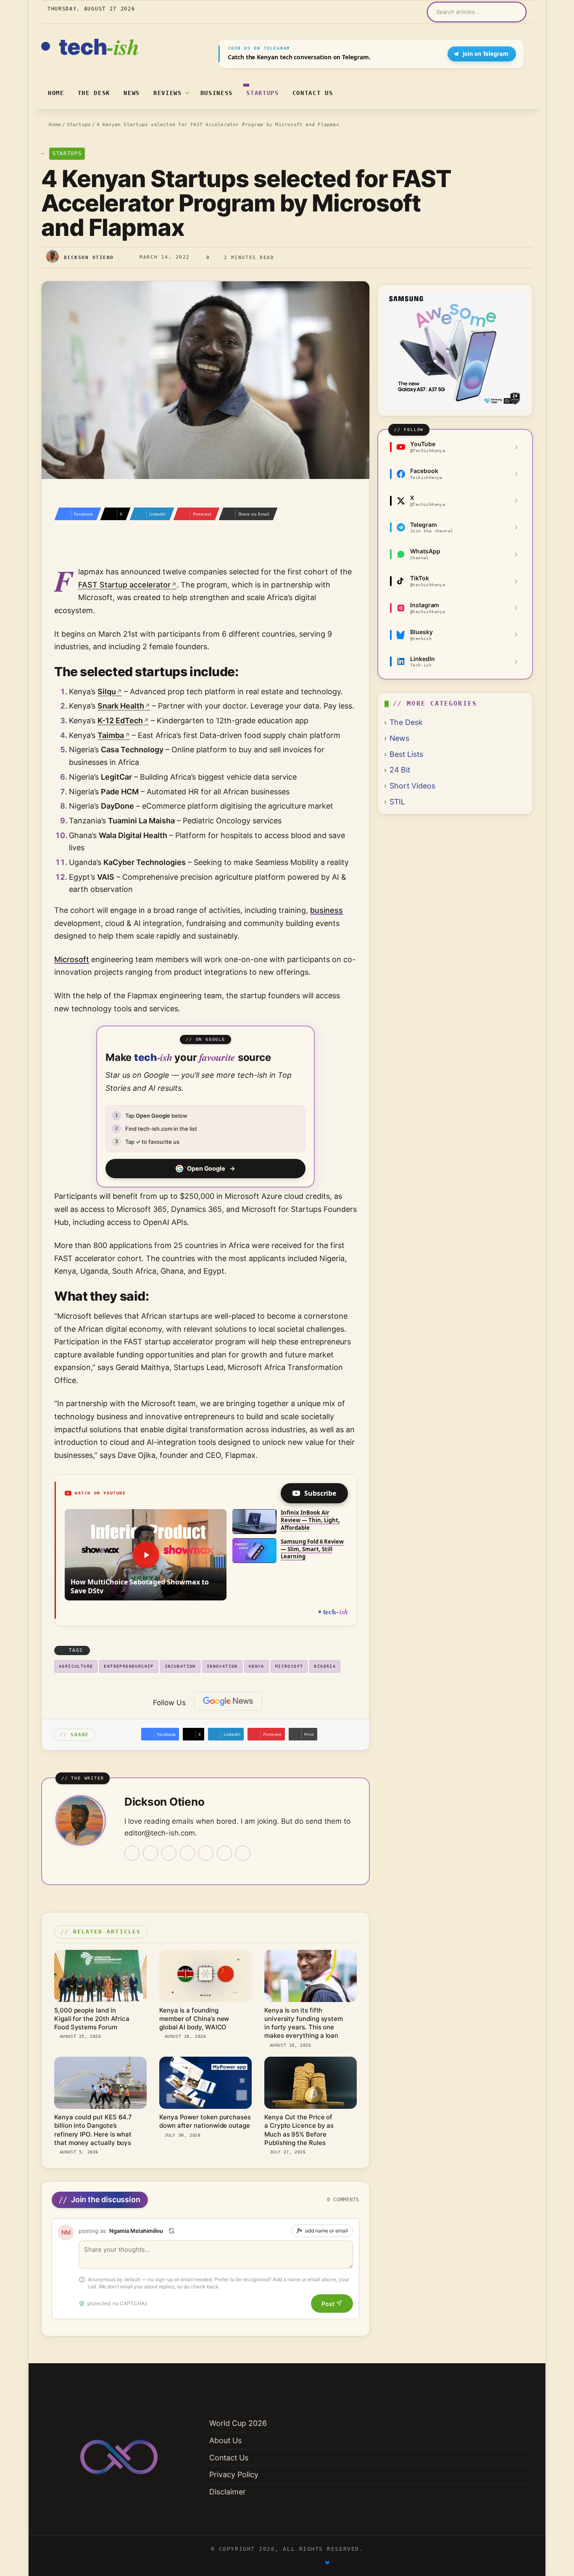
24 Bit (400, 770)
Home (56, 93)
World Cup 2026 (238, 2423)
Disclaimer (228, 2492)
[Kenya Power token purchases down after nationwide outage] (205, 2083)
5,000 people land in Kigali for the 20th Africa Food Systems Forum (92, 2019)
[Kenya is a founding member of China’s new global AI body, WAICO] (205, 1976)
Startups (262, 93)
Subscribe (320, 1493)
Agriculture (76, 1666)
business (326, 910)
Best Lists (406, 754)
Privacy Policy (234, 2474)
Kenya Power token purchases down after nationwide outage (205, 2121)
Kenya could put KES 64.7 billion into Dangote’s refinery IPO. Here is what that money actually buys (93, 2130)
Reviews (168, 93)
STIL (397, 802)
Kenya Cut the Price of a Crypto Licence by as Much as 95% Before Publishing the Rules (299, 2130)
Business (217, 93)
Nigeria (325, 1666)
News (132, 93)
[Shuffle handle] (171, 2231)
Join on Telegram (486, 54)
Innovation (222, 1666)
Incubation (180, 1666)
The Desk (94, 93)
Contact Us (313, 93)
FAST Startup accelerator (124, 585)
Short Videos (412, 786)
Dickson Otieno (89, 258)
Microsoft (72, 959)
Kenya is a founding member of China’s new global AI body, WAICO (194, 2019)
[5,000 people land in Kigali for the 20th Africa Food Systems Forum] (100, 1976)
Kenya (257, 1666)
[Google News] (228, 1701)
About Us (225, 2440)
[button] (146, 1555)
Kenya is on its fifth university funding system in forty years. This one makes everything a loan (304, 2023)
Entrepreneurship (129, 1666)
